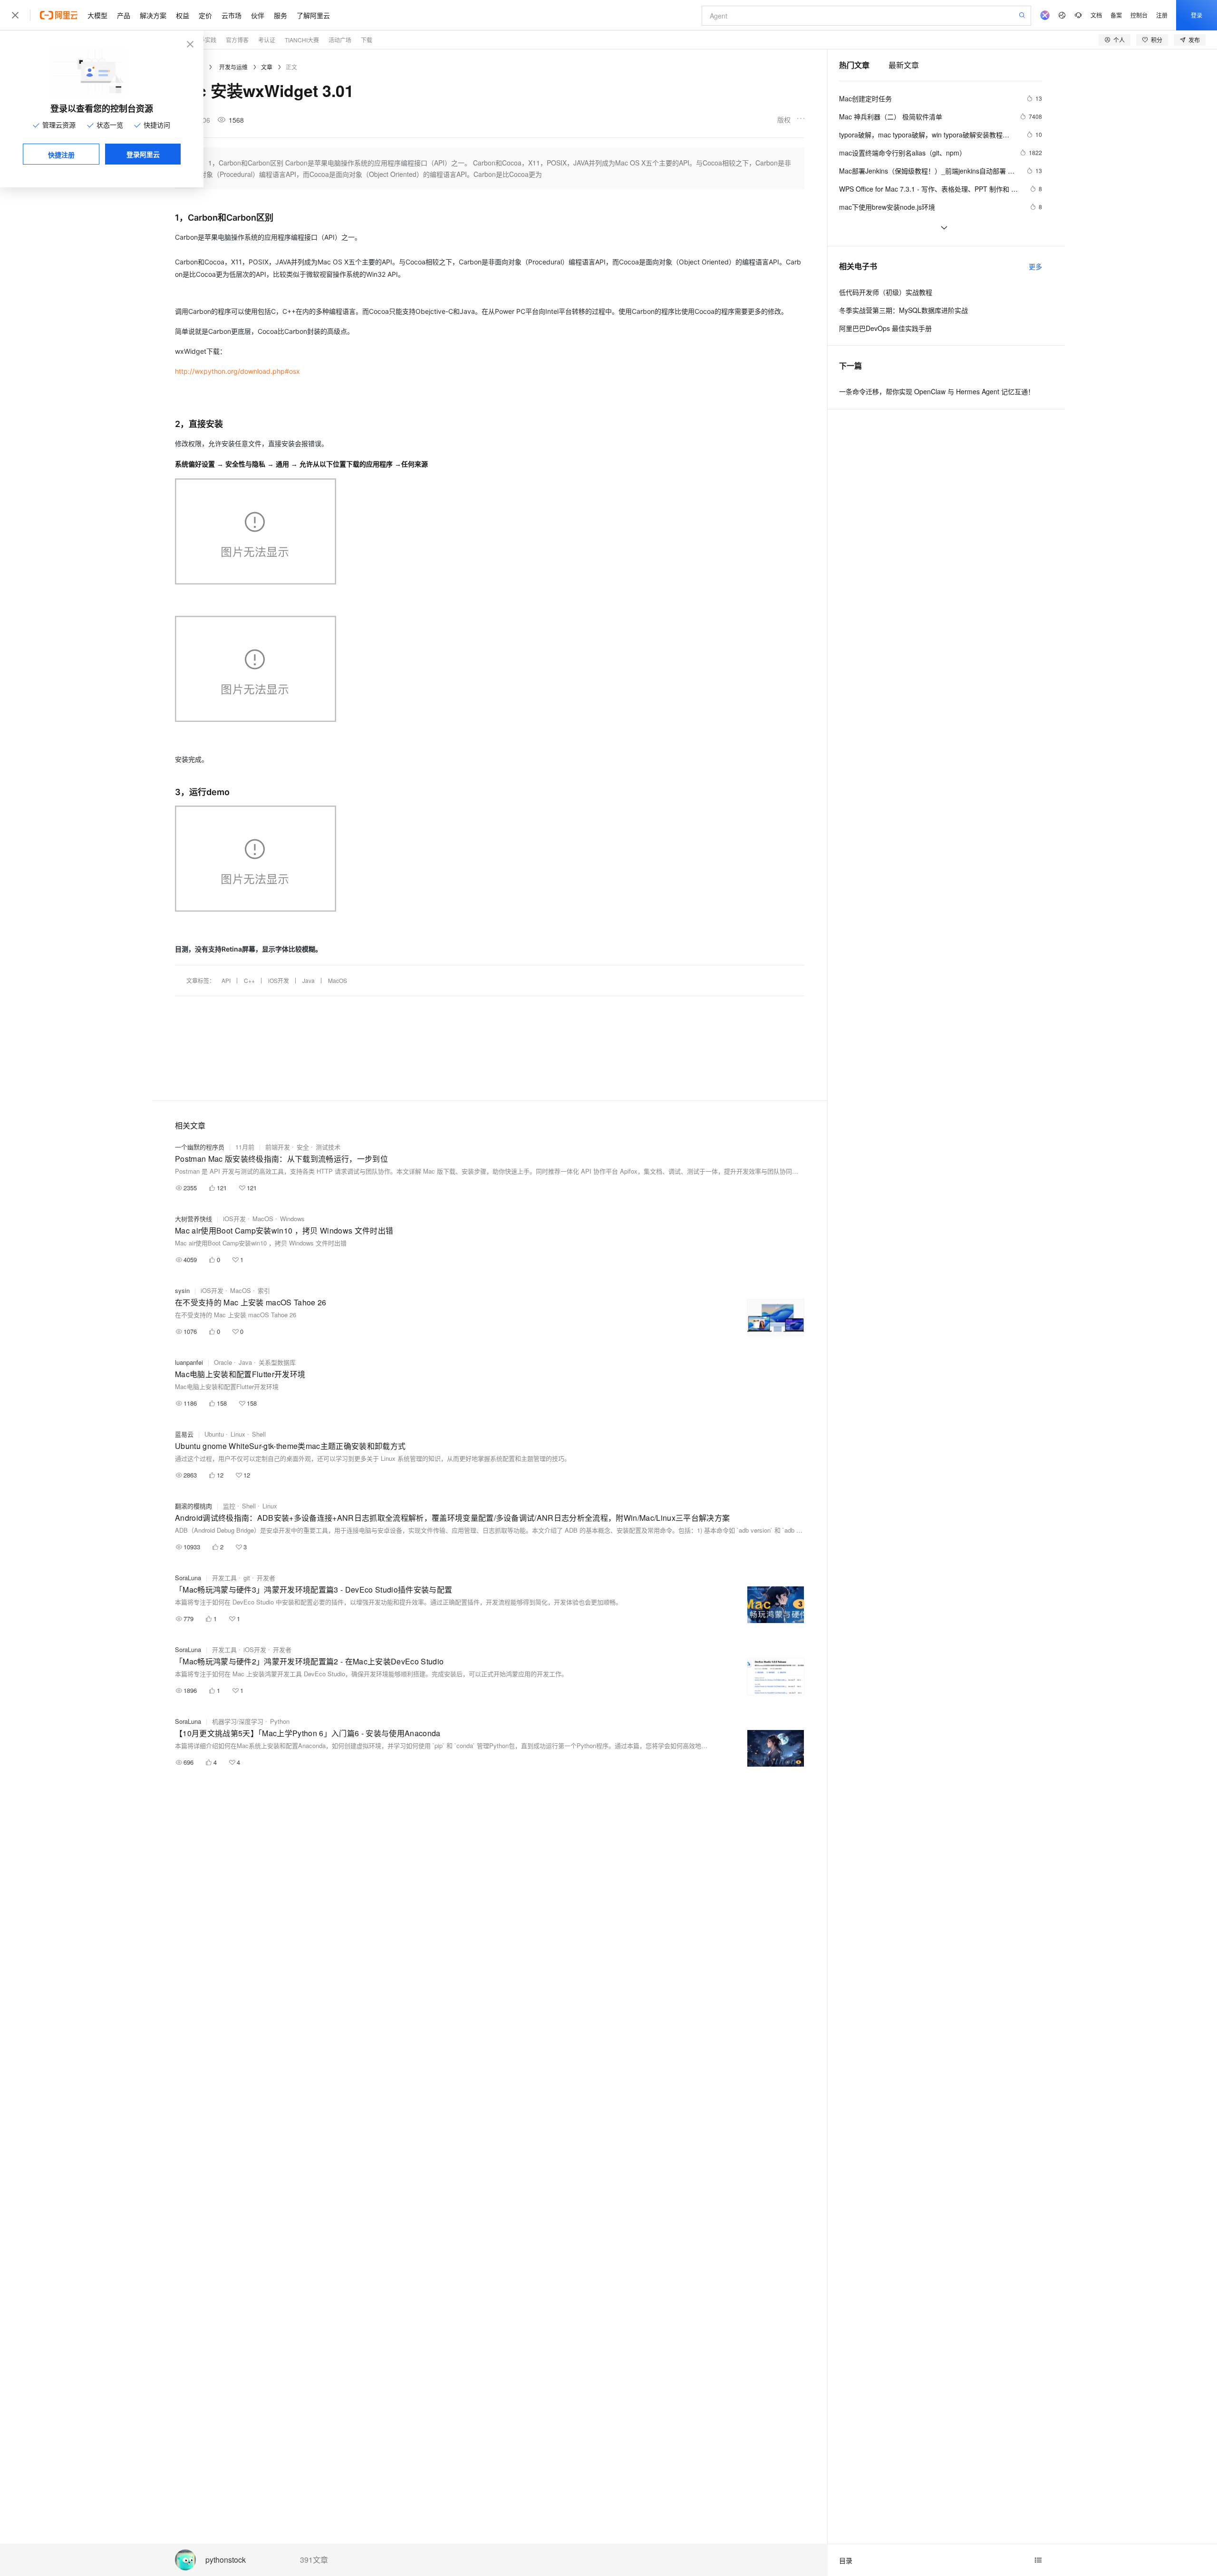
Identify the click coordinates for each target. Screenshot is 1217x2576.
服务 (280, 15)
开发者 (266, 1578)
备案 (1116, 15)
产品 (124, 15)
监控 (229, 1506)
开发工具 (224, 1578)
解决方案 (153, 15)
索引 (264, 1290)
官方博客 (237, 40)
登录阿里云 (143, 154)
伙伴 (258, 15)
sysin (182, 1290)
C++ (249, 980)
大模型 (97, 15)
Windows (292, 1219)
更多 (1035, 266)
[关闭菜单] (15, 15)
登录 (1197, 15)
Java (309, 980)
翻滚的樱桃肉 (193, 1506)
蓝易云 (184, 1434)
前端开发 (278, 1147)
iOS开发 (279, 980)
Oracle (223, 1362)
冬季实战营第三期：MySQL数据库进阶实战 (903, 310)
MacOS (338, 980)
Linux (238, 1434)
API (226, 980)
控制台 (1139, 15)
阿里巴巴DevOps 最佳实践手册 (885, 328)
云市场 (232, 15)
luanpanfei (189, 1362)
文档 (1096, 15)
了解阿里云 (313, 15)
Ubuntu (214, 1434)
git (247, 1578)
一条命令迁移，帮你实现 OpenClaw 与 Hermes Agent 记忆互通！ (937, 391)
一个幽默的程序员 (200, 1147)
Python (280, 1721)
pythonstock (226, 2560)
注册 (1162, 15)
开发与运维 (233, 67)
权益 (183, 15)
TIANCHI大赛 (302, 40)
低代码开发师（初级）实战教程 (886, 292)
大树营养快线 (193, 1219)
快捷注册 (61, 155)
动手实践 (205, 40)
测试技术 (328, 1147)
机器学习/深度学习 (238, 1721)
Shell (259, 1434)
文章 (267, 67)
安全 (303, 1147)
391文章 (314, 2560)
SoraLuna (188, 1578)
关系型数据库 (277, 1362)
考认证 (267, 40)
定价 (205, 15)
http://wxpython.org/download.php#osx (237, 371)
